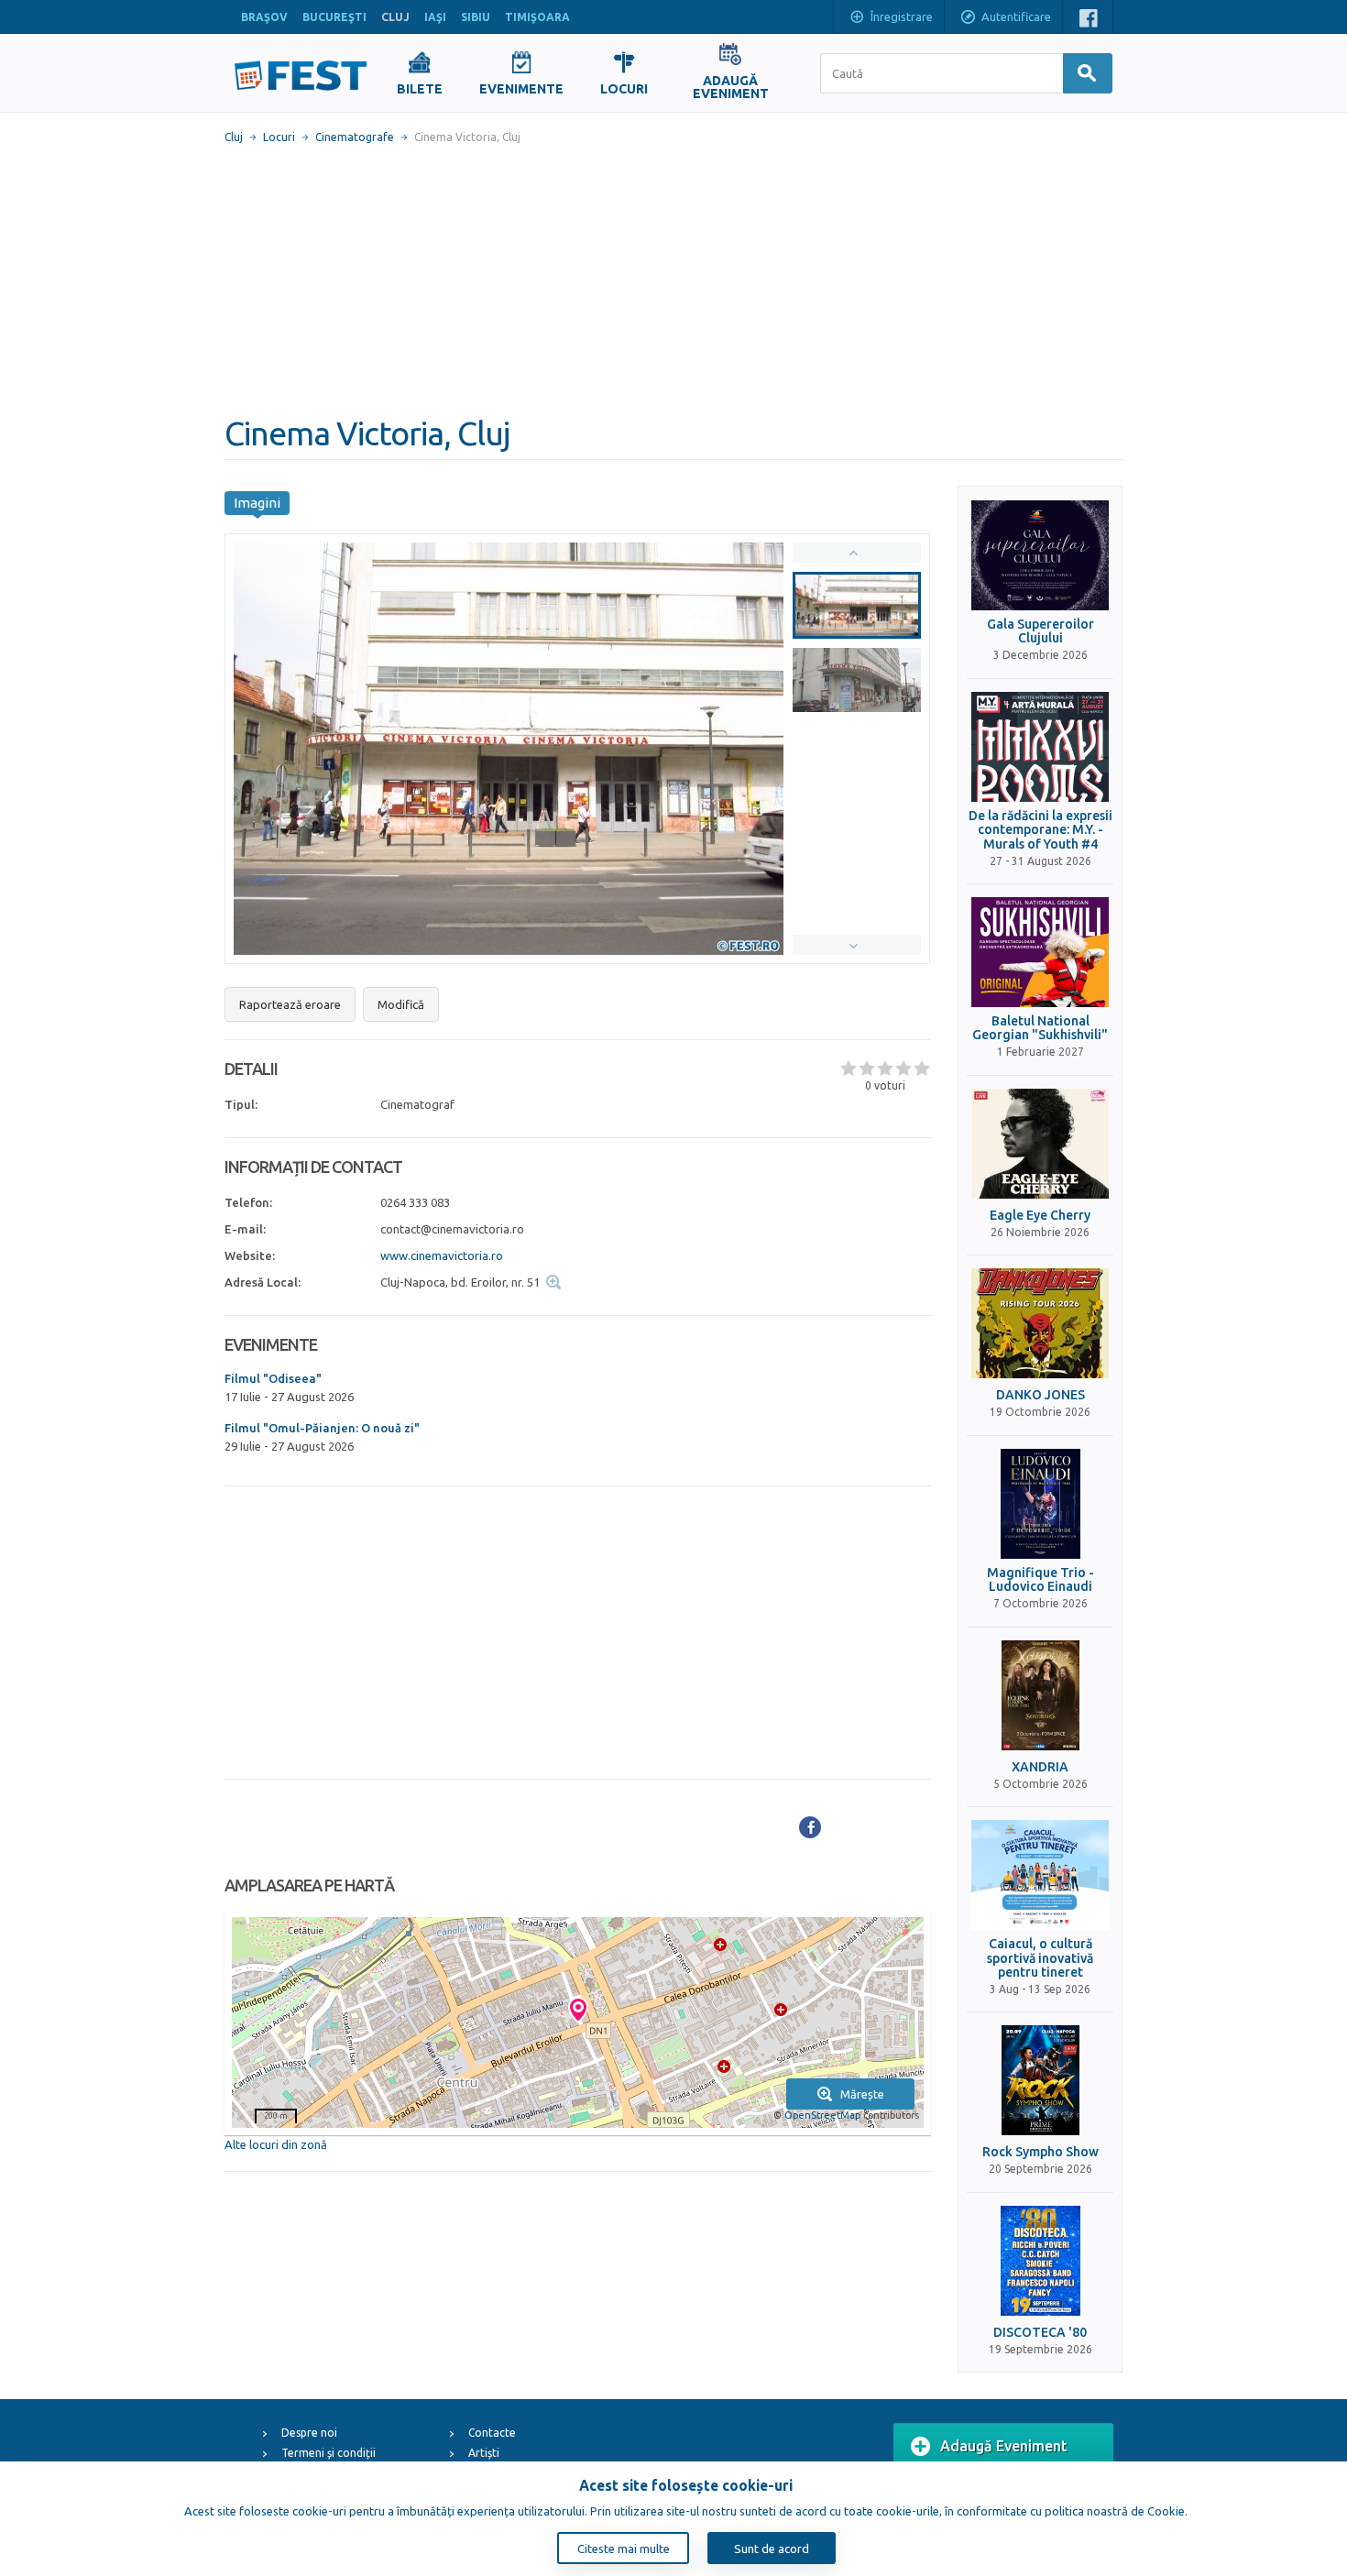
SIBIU (476, 17)
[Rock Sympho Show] (1040, 2080)
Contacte (492, 2433)
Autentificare (1016, 16)
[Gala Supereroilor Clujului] (1040, 555)
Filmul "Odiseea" (273, 1378)
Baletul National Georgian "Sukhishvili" (1040, 1028)
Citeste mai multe (624, 2549)
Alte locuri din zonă (276, 2144)
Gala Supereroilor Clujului (1040, 631)
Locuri (279, 137)
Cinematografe (355, 137)
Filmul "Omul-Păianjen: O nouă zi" (322, 1428)
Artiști (484, 2453)
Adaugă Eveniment (1004, 2446)
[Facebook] (810, 1827)
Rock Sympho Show (1040, 2152)
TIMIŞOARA (537, 17)
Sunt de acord (772, 2549)
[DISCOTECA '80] (1040, 2261)
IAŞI (435, 17)
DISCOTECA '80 (1040, 2333)
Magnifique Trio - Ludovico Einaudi (1040, 1580)
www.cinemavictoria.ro (442, 1255)
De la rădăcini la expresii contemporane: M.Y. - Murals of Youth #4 (1040, 830)
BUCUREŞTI (334, 17)
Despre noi (309, 2433)
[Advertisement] (673, 280)
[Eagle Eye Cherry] (1040, 1144)
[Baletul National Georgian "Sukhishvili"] (1040, 952)
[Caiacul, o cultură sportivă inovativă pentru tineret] (1040, 1875)
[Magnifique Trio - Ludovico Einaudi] (1040, 1504)
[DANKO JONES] (1040, 1323)
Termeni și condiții (329, 2453)
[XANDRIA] (1040, 1695)
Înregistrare (902, 16)
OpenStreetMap (822, 2115)
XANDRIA (1040, 1767)
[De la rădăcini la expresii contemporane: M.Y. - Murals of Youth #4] (1040, 747)
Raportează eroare (290, 1004)
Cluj (234, 137)
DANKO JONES (1040, 1395)
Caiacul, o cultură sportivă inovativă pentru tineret (1040, 1958)
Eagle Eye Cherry (1040, 1216)
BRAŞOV (264, 17)
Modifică (401, 1004)
